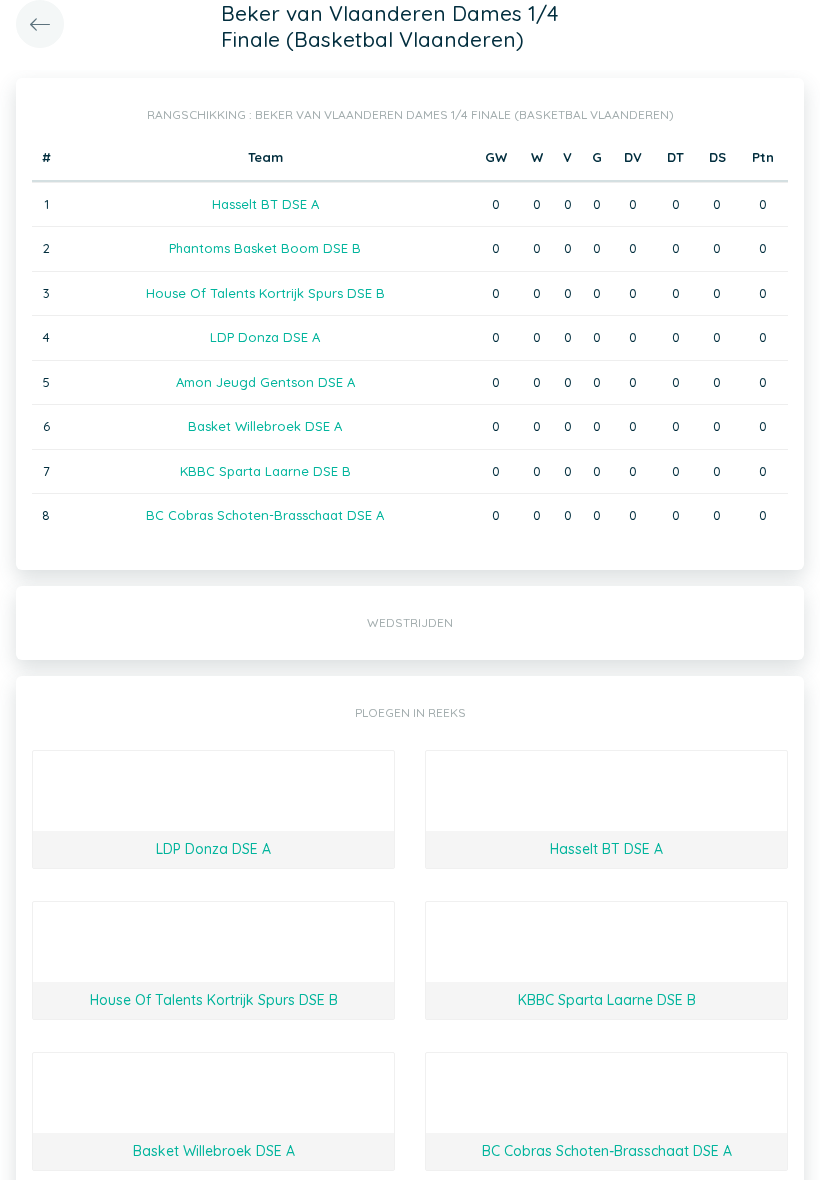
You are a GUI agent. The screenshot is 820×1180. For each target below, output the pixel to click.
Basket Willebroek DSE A (265, 426)
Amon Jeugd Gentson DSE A (265, 382)
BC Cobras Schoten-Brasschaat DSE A (265, 515)
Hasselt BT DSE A (265, 204)
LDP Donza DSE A (265, 337)
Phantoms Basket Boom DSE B (265, 248)
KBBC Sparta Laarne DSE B (265, 471)
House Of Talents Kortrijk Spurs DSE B (265, 293)
